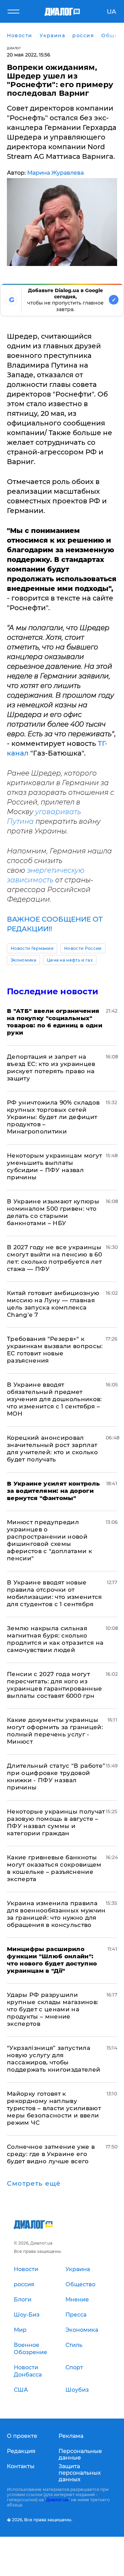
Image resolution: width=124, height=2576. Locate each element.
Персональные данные (80, 2454)
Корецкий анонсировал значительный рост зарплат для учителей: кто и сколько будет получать (52, 1449)
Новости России (83, 948)
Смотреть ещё (34, 2184)
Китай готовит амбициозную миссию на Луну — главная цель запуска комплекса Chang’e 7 (53, 1304)
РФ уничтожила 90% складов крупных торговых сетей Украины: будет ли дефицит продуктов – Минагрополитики (53, 1117)
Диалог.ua (57, 2500)
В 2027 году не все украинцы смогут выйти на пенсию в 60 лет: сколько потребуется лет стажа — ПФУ (54, 1258)
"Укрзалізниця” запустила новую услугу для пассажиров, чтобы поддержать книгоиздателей (54, 2059)
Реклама (71, 2436)
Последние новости (53, 991)
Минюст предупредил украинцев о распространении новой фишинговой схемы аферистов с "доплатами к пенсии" (49, 1540)
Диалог (14, 48)
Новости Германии (32, 948)
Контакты (21, 2466)
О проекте (22, 2436)
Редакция (21, 2451)
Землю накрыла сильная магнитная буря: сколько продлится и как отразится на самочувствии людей (55, 1639)
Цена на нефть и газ (70, 960)
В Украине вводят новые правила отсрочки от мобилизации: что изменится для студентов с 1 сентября (54, 1593)
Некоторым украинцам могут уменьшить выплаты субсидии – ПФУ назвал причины (55, 1166)
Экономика (23, 960)
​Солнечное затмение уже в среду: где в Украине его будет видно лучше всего (51, 2154)
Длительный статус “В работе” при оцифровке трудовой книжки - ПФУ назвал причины (56, 1777)
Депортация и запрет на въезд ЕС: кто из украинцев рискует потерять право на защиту (51, 1068)
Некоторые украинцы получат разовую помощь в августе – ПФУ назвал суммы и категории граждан (56, 1822)
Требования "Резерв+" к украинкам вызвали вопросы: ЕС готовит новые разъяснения (55, 1350)
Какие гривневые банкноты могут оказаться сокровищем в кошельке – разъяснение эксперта (54, 1868)
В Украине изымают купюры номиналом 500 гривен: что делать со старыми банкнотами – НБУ (53, 1212)
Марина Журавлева (55, 173)
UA (111, 12)
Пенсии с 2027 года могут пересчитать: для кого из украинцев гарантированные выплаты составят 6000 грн (55, 1685)
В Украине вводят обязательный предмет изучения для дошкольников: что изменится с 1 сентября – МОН (54, 1399)
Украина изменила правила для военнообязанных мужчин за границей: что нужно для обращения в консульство (56, 1914)
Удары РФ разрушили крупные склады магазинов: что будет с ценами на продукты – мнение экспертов (53, 2009)
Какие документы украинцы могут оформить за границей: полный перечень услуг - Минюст (55, 1731)
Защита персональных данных (80, 2473)
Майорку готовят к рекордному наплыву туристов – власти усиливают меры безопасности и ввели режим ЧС (54, 2108)
